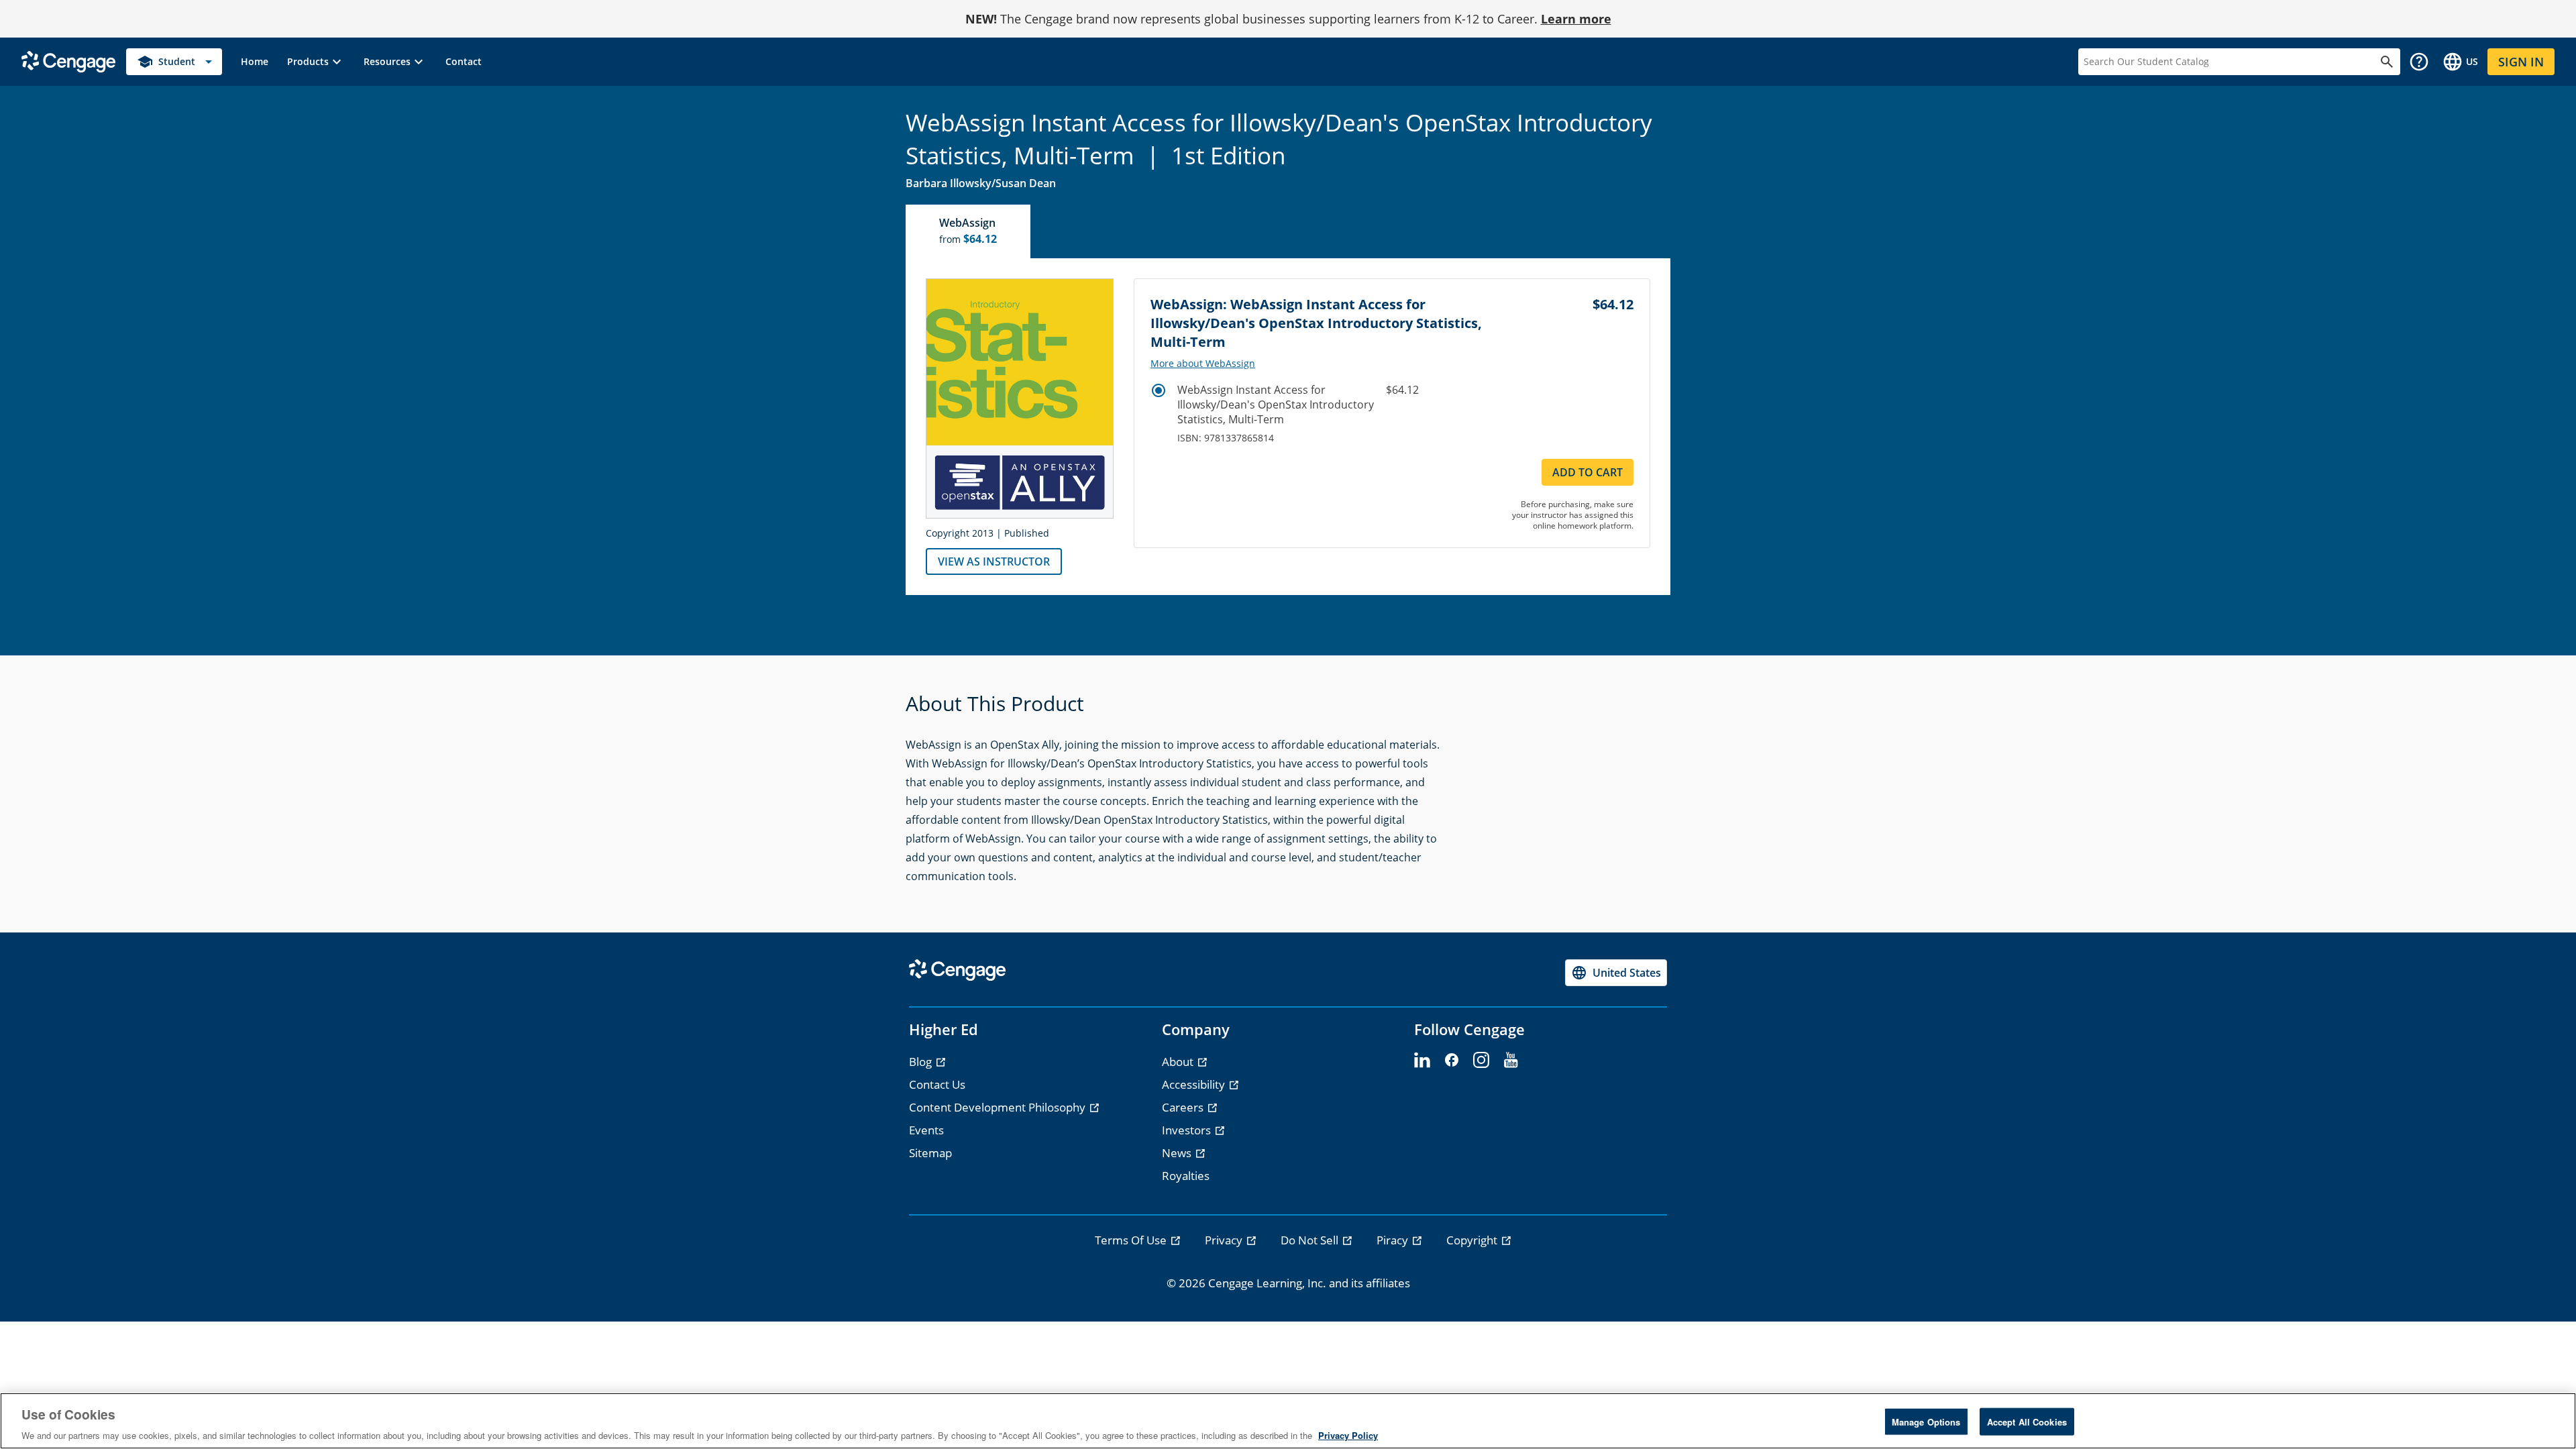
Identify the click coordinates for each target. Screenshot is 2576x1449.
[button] (316, 62)
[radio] (1159, 390)
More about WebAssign (1203, 364)
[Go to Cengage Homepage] (68, 61)
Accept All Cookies (2027, 1421)
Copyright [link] (1473, 1240)
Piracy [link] (1394, 1240)
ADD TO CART (1588, 472)
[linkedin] (1422, 1061)
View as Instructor (994, 561)
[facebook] (1452, 1061)
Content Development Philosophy (999, 1107)
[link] (255, 62)
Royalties (1186, 1176)
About (1179, 1062)
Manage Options (1926, 1421)
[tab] (969, 231)
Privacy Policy (1348, 1435)
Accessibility (1195, 1084)
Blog (922, 1062)
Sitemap (930, 1153)
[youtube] (1511, 1061)
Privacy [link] (1225, 1240)
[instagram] (1481, 1061)
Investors (1188, 1130)
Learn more (1576, 19)
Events (926, 1130)
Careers (1184, 1107)
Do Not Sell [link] (1311, 1240)
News (1178, 1153)
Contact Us (937, 1084)
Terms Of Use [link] (1132, 1240)
